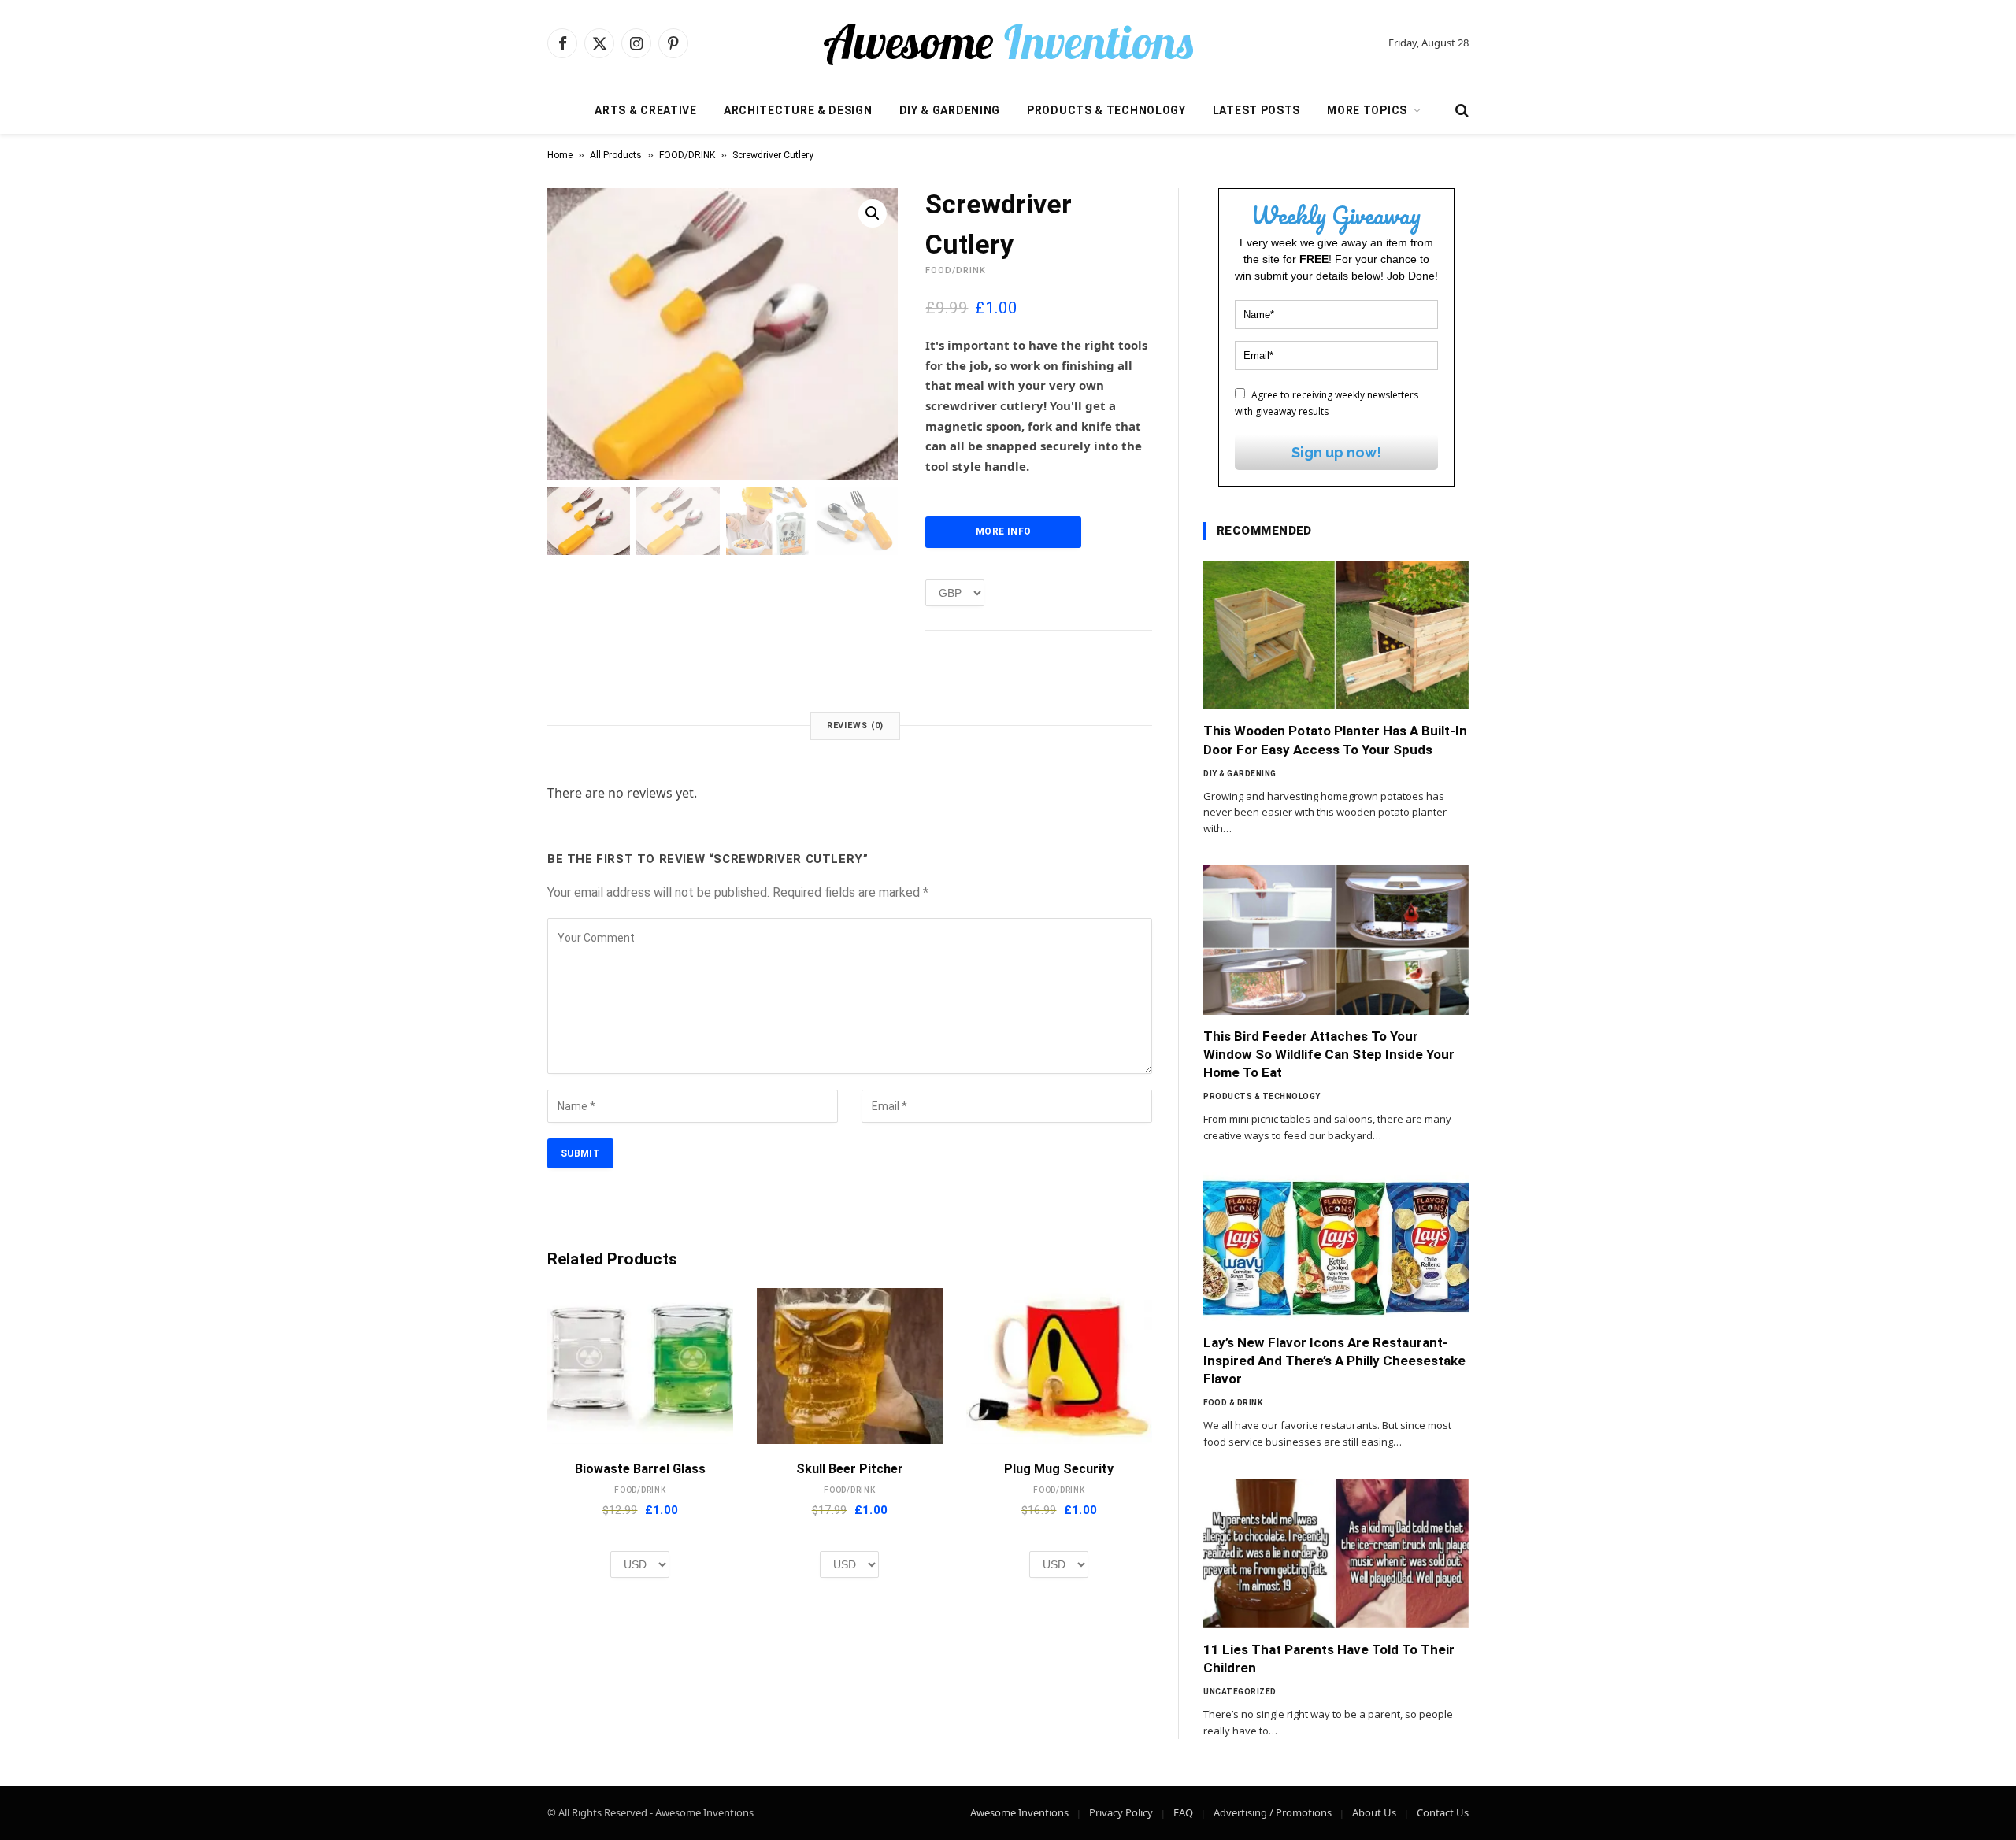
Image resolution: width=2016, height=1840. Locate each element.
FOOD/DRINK (687, 155)
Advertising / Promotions (1273, 1812)
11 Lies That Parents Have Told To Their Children (1329, 1659)
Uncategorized (1240, 1692)
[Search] (1460, 111)
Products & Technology (1106, 110)
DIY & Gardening (950, 110)
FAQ (1183, 1812)
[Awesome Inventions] (1008, 43)
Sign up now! (1336, 452)
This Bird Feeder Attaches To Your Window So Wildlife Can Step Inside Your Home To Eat (1329, 1054)
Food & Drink (1233, 1403)
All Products (616, 155)
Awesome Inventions (1019, 1812)
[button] (873, 213)
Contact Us (1443, 1812)
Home (560, 155)
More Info (1003, 531)
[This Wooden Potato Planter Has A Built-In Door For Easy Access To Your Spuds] (1336, 635)
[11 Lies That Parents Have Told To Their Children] (1336, 1553)
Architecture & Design (798, 110)
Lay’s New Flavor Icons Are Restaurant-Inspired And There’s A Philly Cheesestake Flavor (1334, 1361)
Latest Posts (1256, 110)
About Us (1374, 1812)
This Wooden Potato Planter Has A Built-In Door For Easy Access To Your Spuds (1335, 740)
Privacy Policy (1121, 1812)
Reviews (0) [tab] (856, 726)
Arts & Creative (646, 110)
